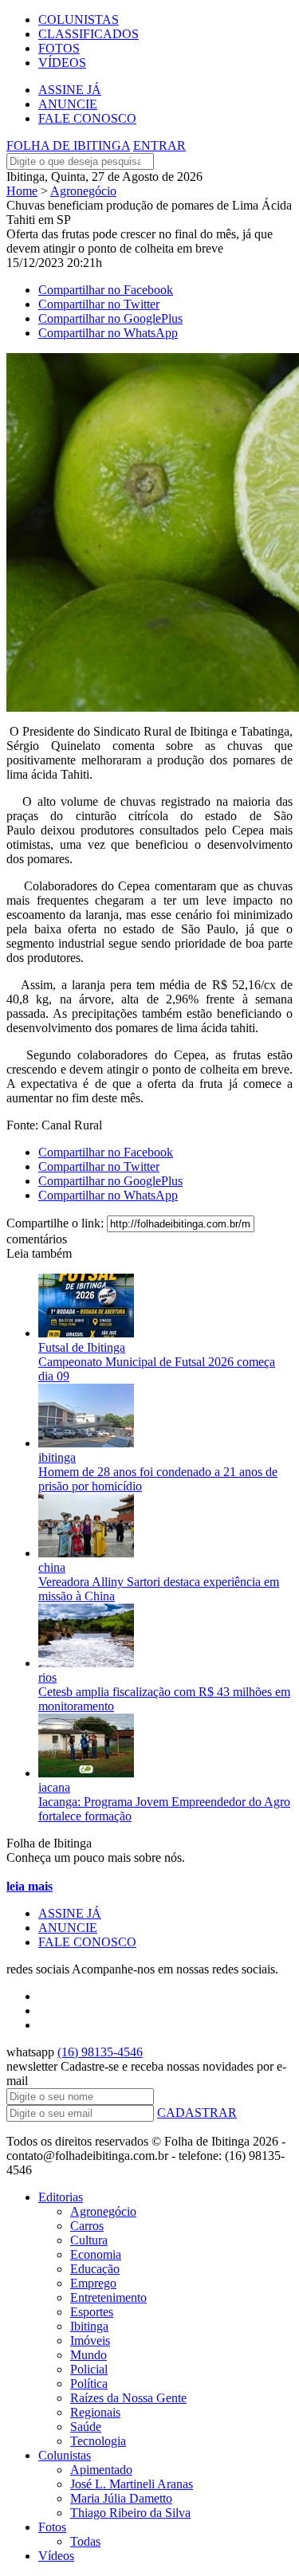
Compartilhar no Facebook (106, 290)
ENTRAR (159, 145)
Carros (87, 2226)
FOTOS (59, 48)
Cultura (89, 2240)
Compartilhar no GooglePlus (110, 318)
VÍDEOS (62, 63)
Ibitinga (89, 2326)
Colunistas (65, 2455)
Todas (85, 2541)
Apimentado (101, 2470)
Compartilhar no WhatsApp (108, 333)
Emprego (93, 2283)
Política (89, 2384)
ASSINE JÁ (70, 90)
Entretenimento (108, 2297)
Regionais (95, 2412)
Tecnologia (98, 2441)
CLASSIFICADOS (89, 34)
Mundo (89, 2355)
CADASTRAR (197, 2113)
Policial (89, 2369)
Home (22, 191)
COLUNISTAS (79, 20)
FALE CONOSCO (87, 118)
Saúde (86, 2427)
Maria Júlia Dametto (121, 2498)
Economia (96, 2254)
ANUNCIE (68, 104)
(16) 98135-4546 (100, 2052)
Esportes (92, 2312)
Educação (95, 2269)
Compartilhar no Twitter (99, 304)
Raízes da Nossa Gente (128, 2398)
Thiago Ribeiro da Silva (130, 2513)
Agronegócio (83, 191)
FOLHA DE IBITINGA (68, 145)
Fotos (52, 2527)
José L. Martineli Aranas (132, 2484)
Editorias (61, 2197)
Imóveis (90, 2340)
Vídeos (56, 2556)
